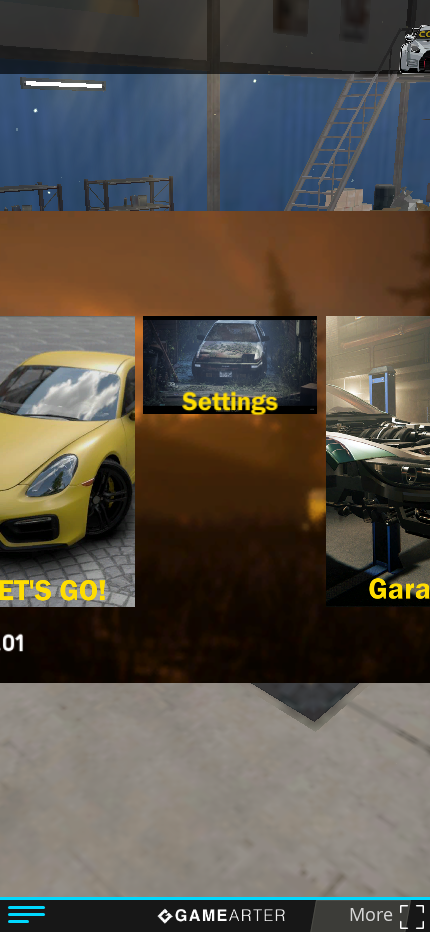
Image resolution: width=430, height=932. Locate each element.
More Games (363, 917)
